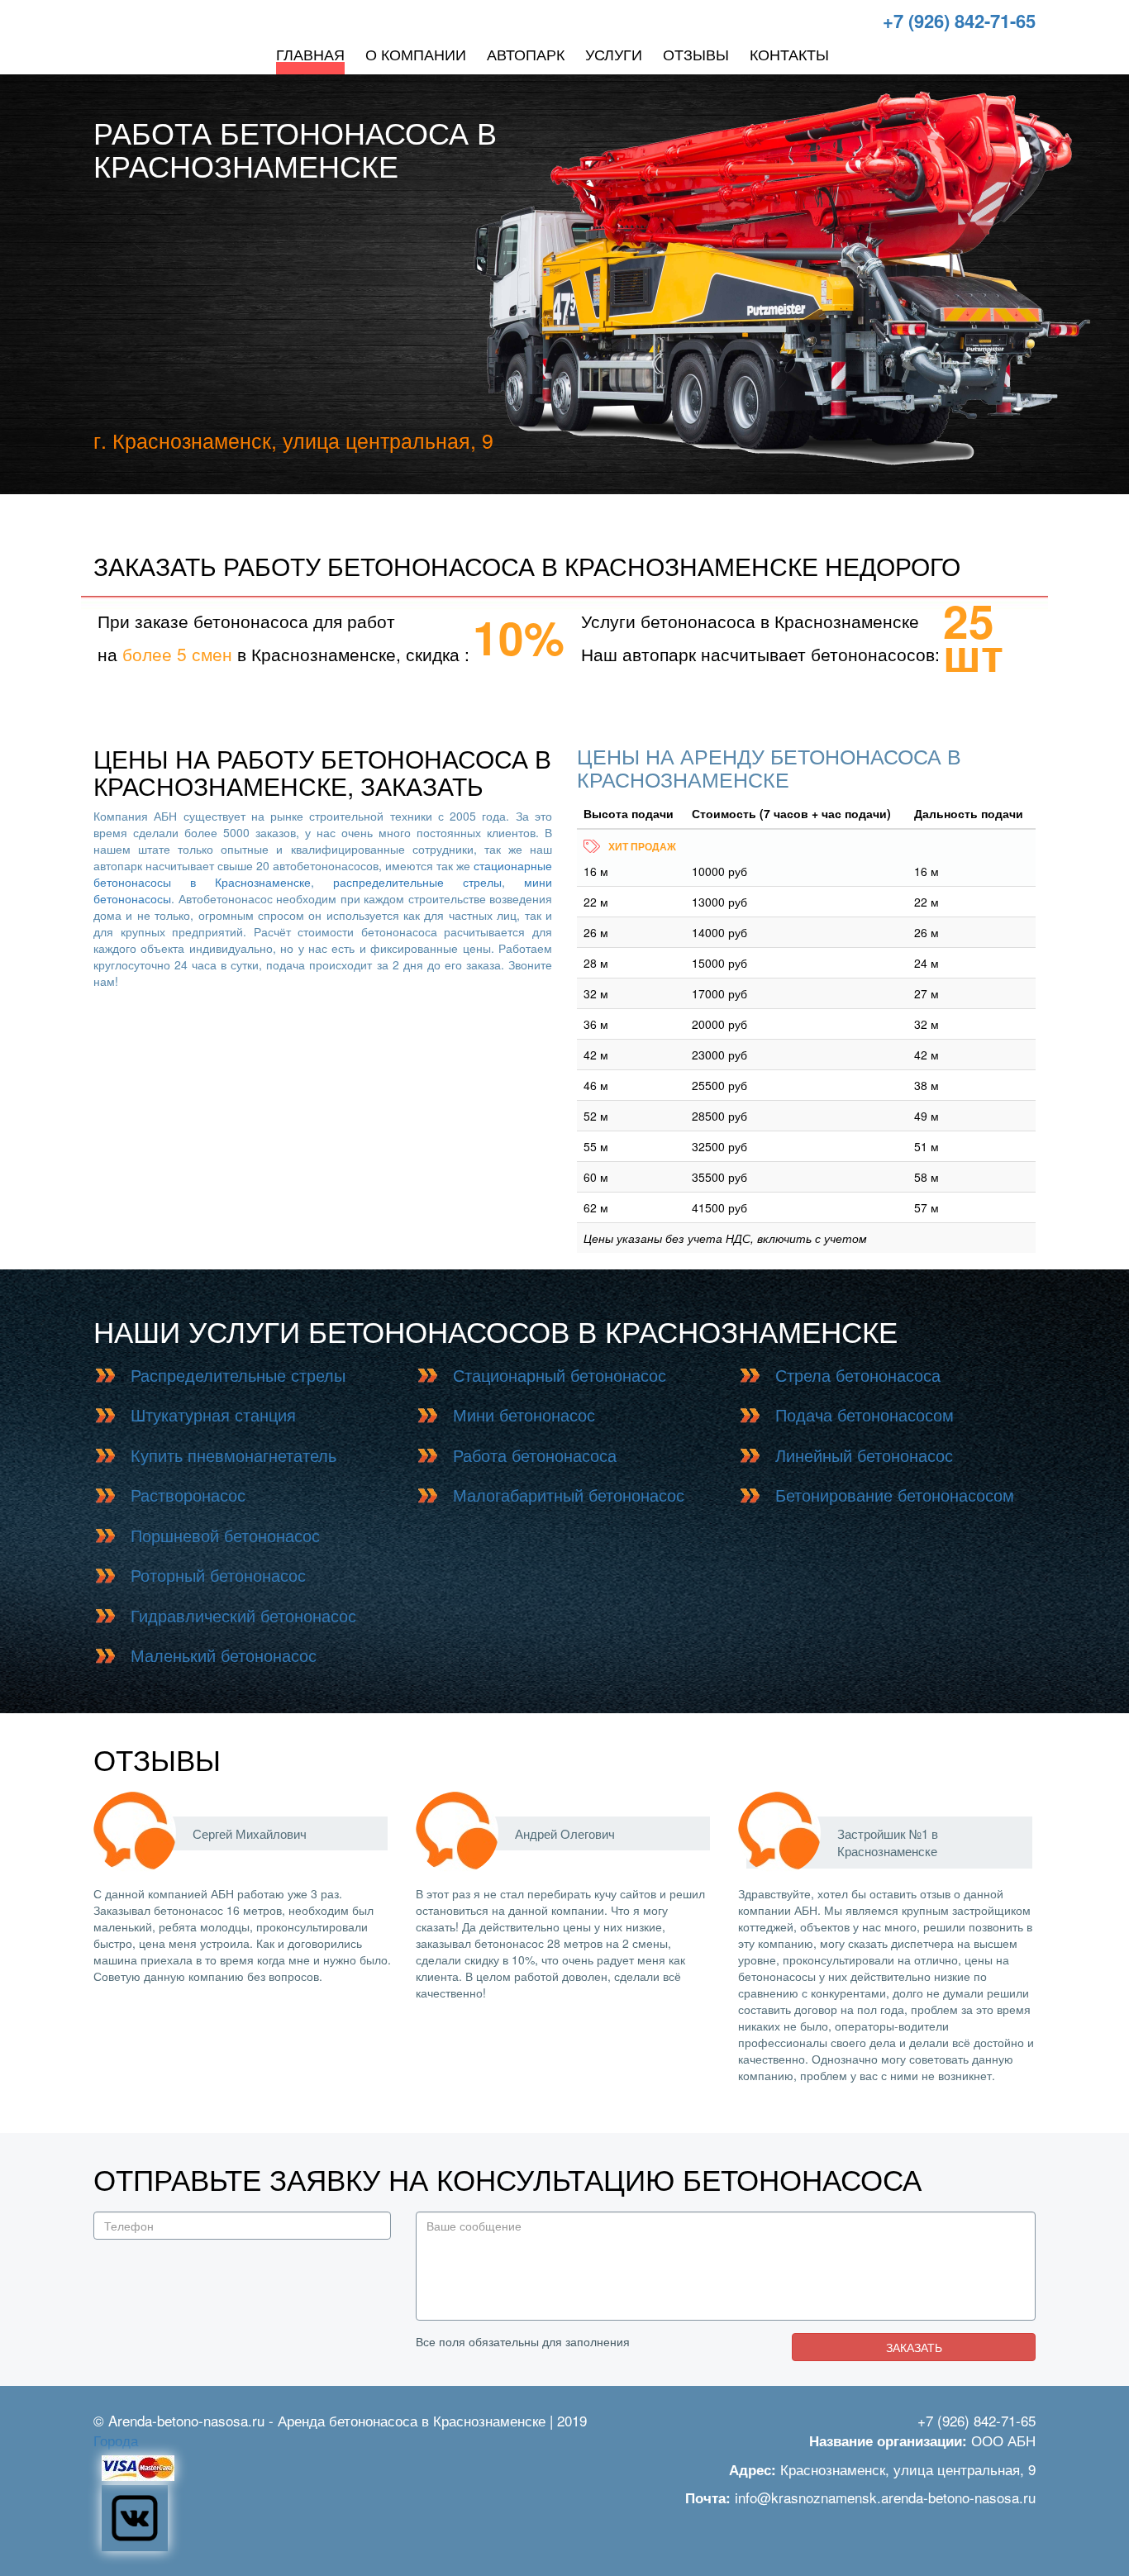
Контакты (789, 54)
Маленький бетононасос (224, 1655)
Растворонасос (188, 1495)
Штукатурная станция (213, 1414)
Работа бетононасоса (535, 1455)
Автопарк (526, 54)
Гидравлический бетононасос (243, 1615)
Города (116, 2440)
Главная (310, 54)
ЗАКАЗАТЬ (914, 2347)
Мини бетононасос (524, 1414)
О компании (416, 54)
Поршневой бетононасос (225, 1535)
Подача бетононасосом (865, 1414)
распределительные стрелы (417, 882)
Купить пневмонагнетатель (233, 1455)
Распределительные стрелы (238, 1375)
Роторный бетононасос (218, 1575)
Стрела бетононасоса (858, 1375)
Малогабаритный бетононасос (569, 1495)
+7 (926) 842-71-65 (959, 21)
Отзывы (696, 54)
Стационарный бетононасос (560, 1375)
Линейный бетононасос (864, 1455)
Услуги (614, 54)
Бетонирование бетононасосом (895, 1495)
